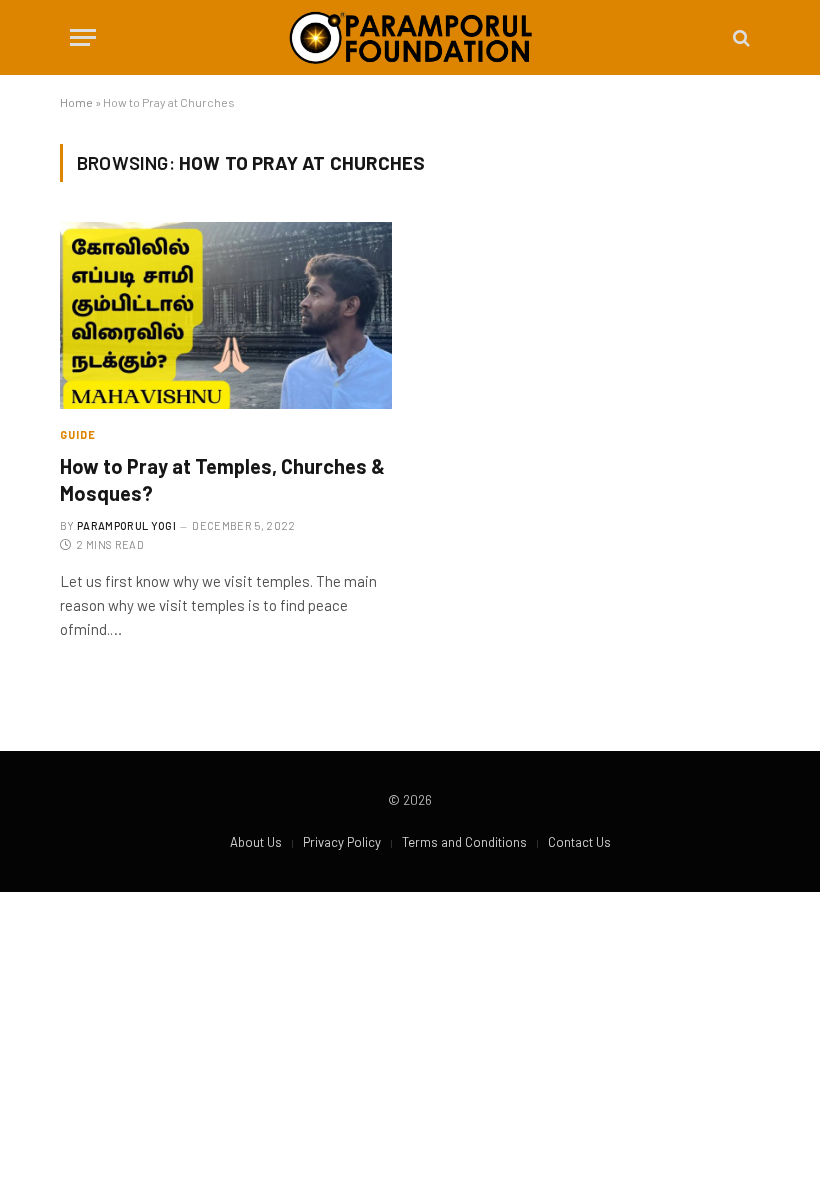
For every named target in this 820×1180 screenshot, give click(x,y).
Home (76, 102)
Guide (78, 434)
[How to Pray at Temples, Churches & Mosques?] (226, 315)
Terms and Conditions (464, 842)
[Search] (739, 37)
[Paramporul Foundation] (410, 37)
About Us (256, 842)
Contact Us (579, 842)
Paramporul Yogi (126, 525)
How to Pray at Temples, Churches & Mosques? (222, 479)
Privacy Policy (342, 842)
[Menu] (83, 37)
